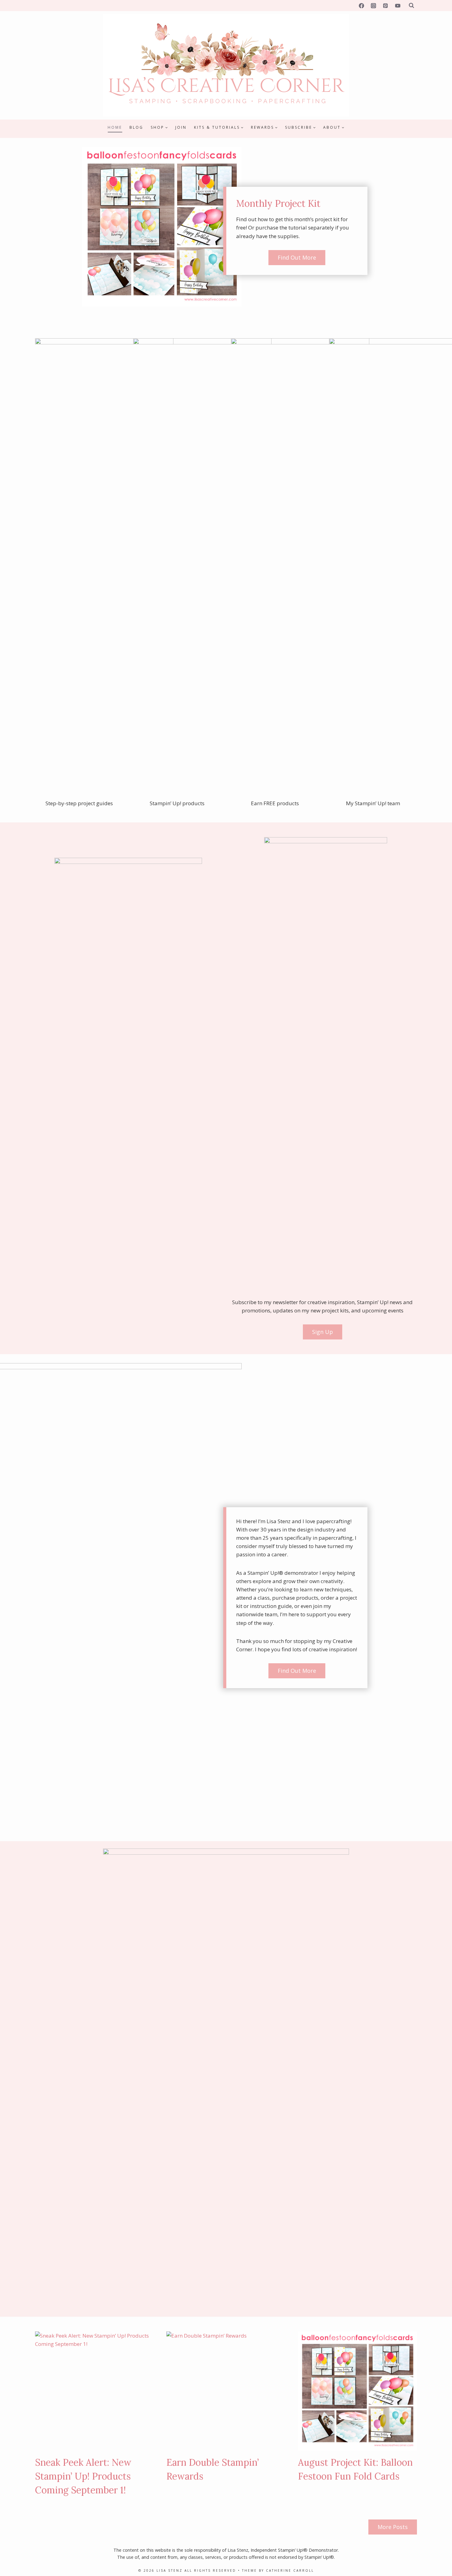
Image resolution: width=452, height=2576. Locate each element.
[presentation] (95, 2391)
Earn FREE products (275, 803)
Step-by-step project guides (79, 803)
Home (115, 127)
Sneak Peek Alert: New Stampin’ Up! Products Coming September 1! (83, 2476)
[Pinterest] (386, 6)
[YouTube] (398, 6)
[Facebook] (362, 6)
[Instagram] (374, 6)
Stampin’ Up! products (177, 803)
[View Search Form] (411, 6)
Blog (136, 127)
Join (181, 127)
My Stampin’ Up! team (373, 803)
